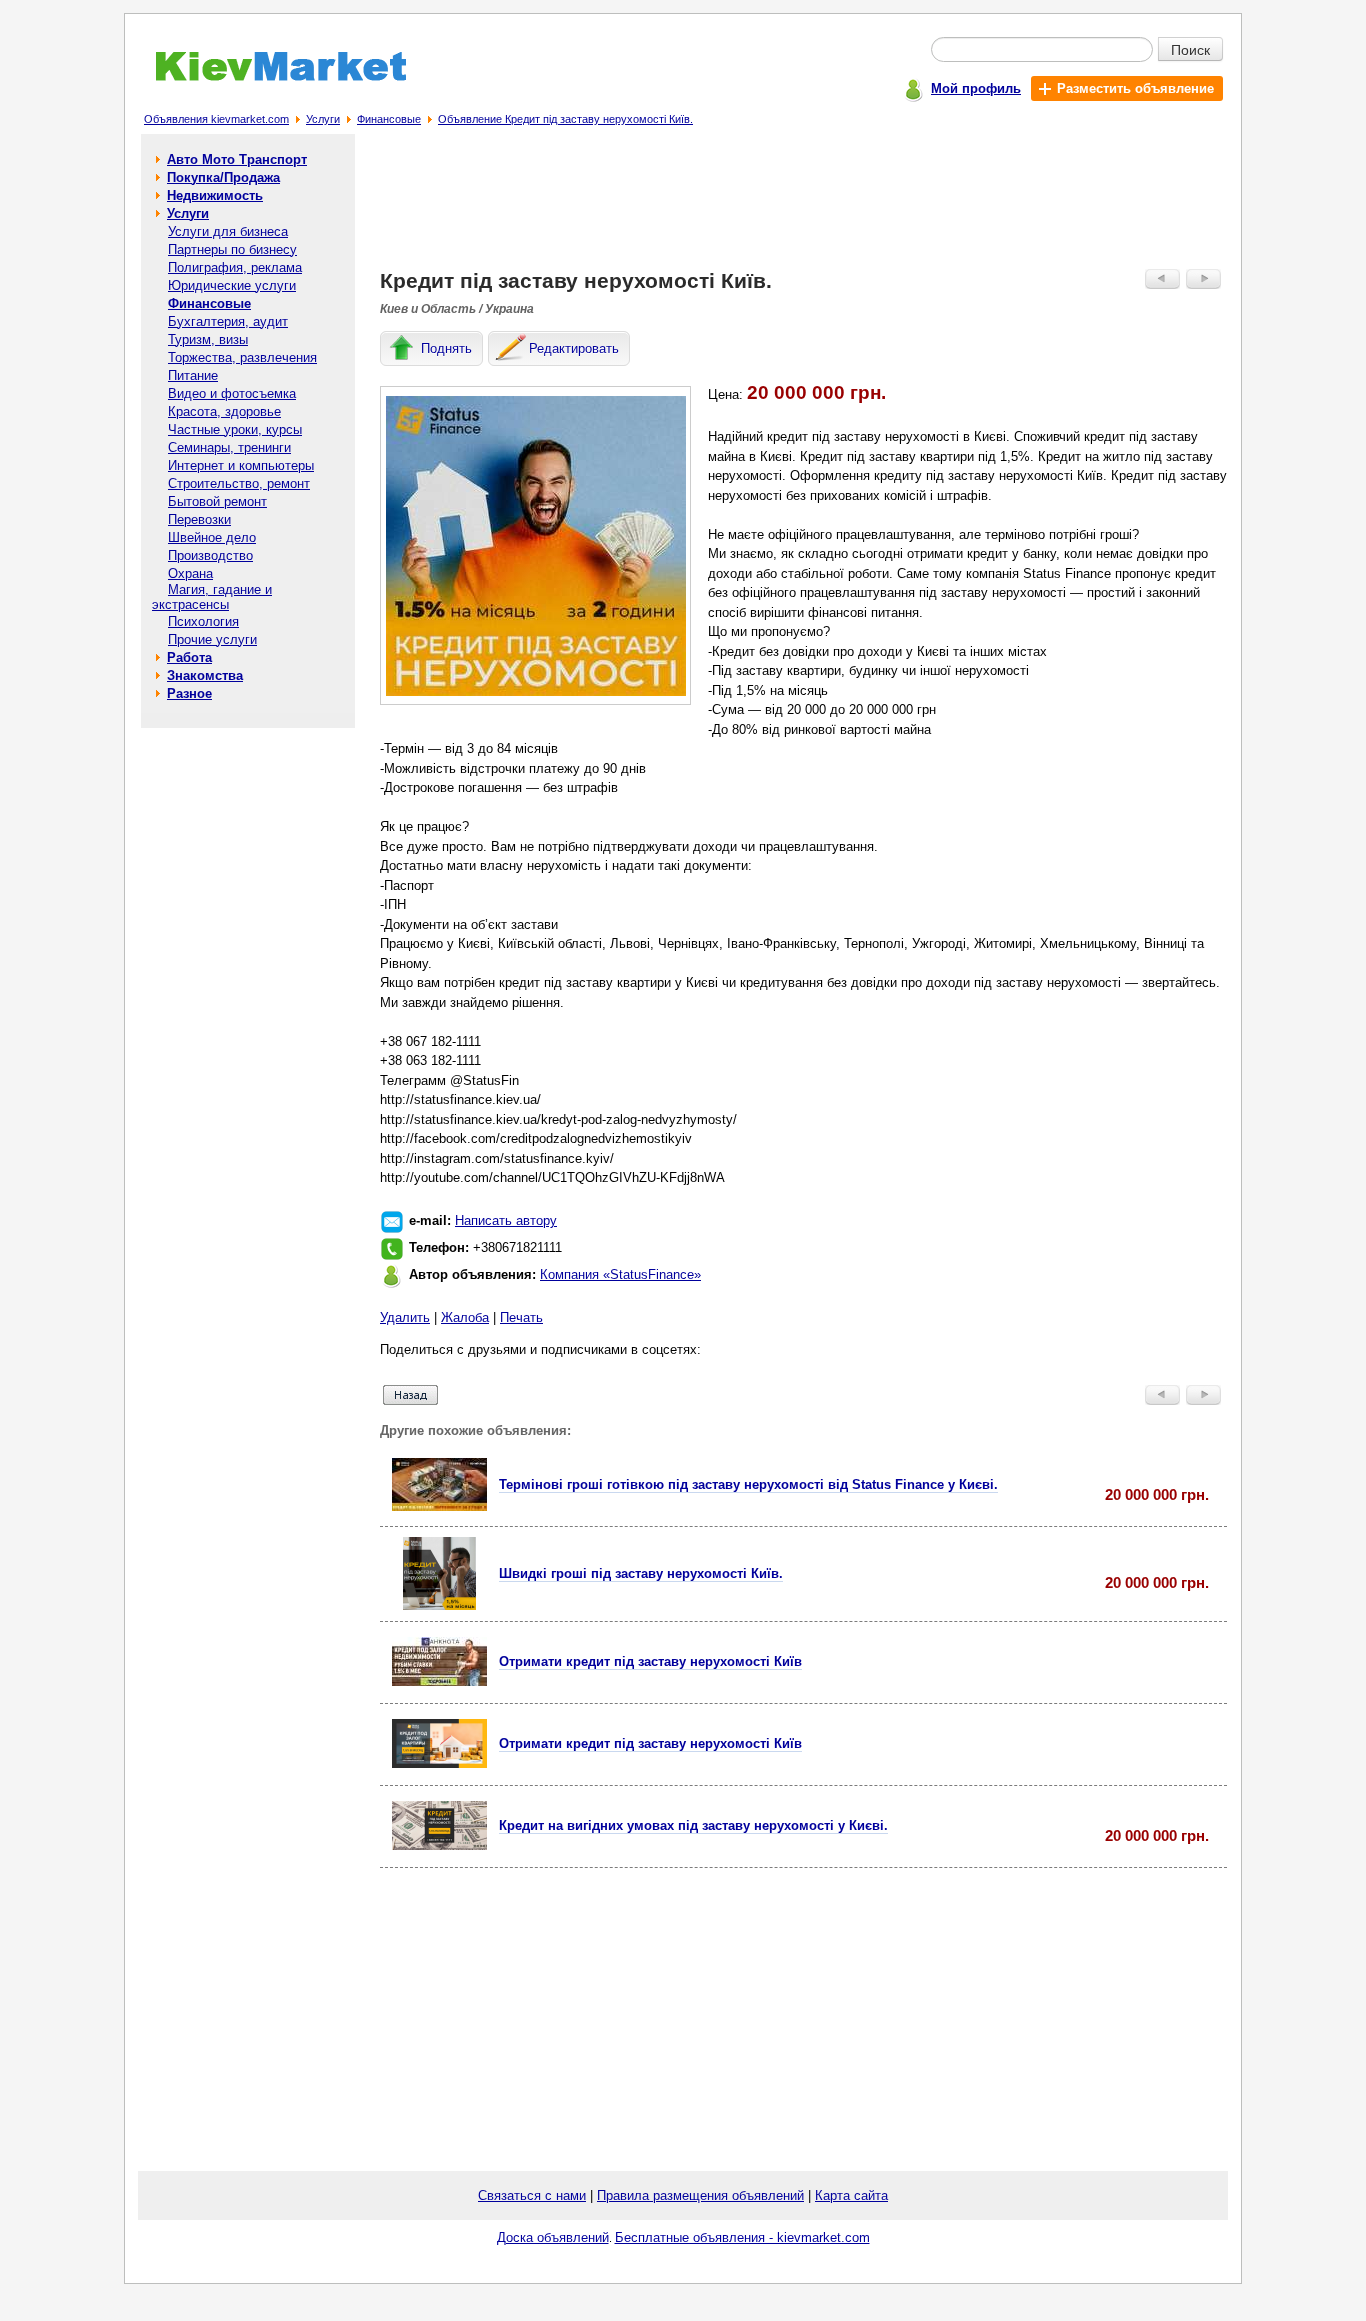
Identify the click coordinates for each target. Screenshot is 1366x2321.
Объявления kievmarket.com (216, 119)
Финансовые (389, 119)
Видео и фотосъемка (232, 393)
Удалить (405, 1317)
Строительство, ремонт (239, 483)
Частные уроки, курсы (235, 429)
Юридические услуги (232, 285)
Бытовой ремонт (217, 501)
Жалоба (465, 1317)
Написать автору (506, 1220)
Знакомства (205, 675)
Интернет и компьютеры (241, 465)
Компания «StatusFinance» (620, 1274)
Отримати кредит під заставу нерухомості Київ (650, 1661)
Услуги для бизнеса (228, 231)
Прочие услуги (212, 639)
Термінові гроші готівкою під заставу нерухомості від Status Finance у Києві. (748, 1484)
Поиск (1190, 49)
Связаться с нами (532, 2195)
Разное (189, 693)
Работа (189, 657)
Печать (521, 1317)
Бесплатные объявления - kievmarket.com (742, 2237)
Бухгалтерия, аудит (228, 321)
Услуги (323, 119)
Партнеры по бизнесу (232, 249)
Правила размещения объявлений (700, 2195)
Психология (203, 621)
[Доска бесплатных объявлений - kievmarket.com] (269, 77)
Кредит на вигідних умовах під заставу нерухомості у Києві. (693, 1825)
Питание (193, 375)
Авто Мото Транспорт (237, 159)
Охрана (190, 573)
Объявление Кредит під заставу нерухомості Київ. (565, 119)
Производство (210, 555)
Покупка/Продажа (223, 177)
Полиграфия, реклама (235, 267)
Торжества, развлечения (242, 357)
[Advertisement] (804, 206)
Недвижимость (215, 195)
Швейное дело (212, 537)
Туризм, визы (208, 339)
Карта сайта (851, 2195)
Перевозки (199, 519)
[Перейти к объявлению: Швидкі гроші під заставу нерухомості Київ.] (439, 1605)
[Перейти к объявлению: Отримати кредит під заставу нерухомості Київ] (439, 1681)
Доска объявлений (553, 2237)
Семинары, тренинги (229, 447)
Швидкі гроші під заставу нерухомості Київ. (641, 1573)
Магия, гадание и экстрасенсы (212, 597)
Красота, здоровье (224, 411)
